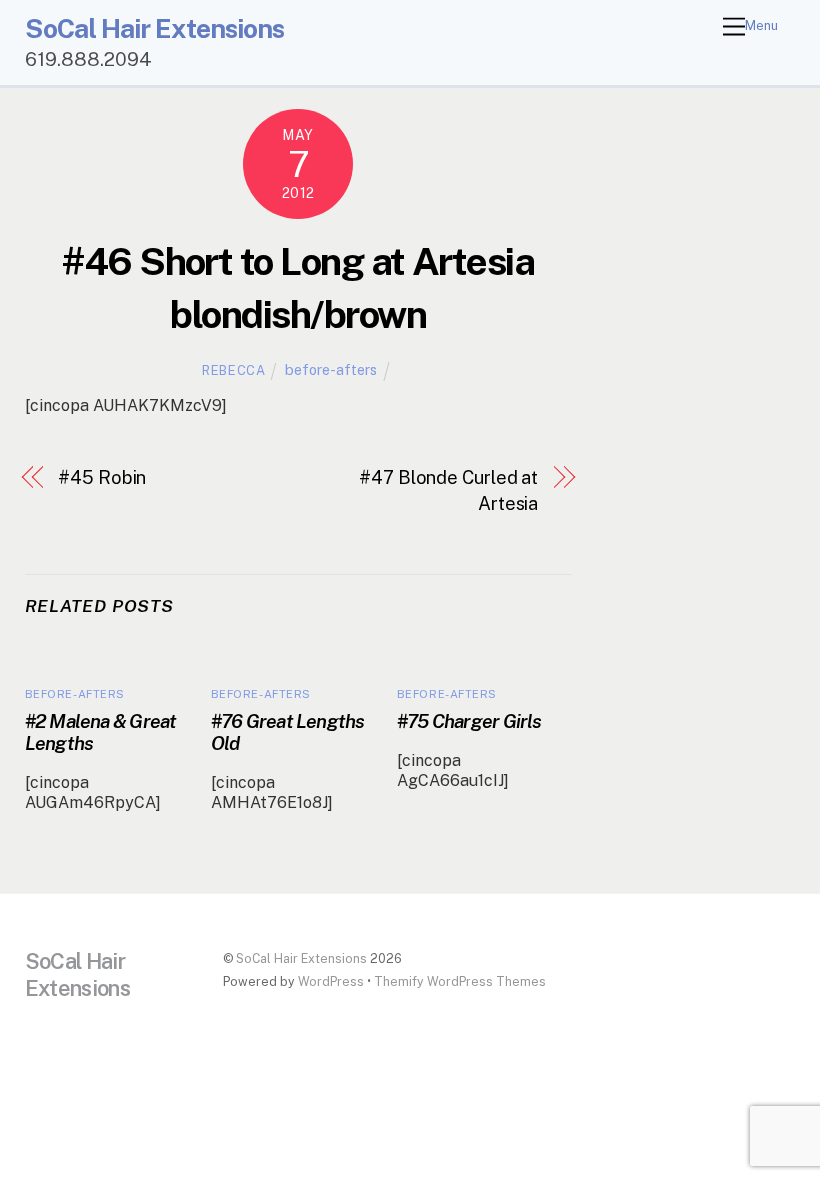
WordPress (331, 981)
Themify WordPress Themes (460, 981)
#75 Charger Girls (469, 721)
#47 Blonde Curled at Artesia (448, 490)
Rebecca (234, 370)
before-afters (331, 369)
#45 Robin (102, 477)
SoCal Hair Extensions (301, 958)
